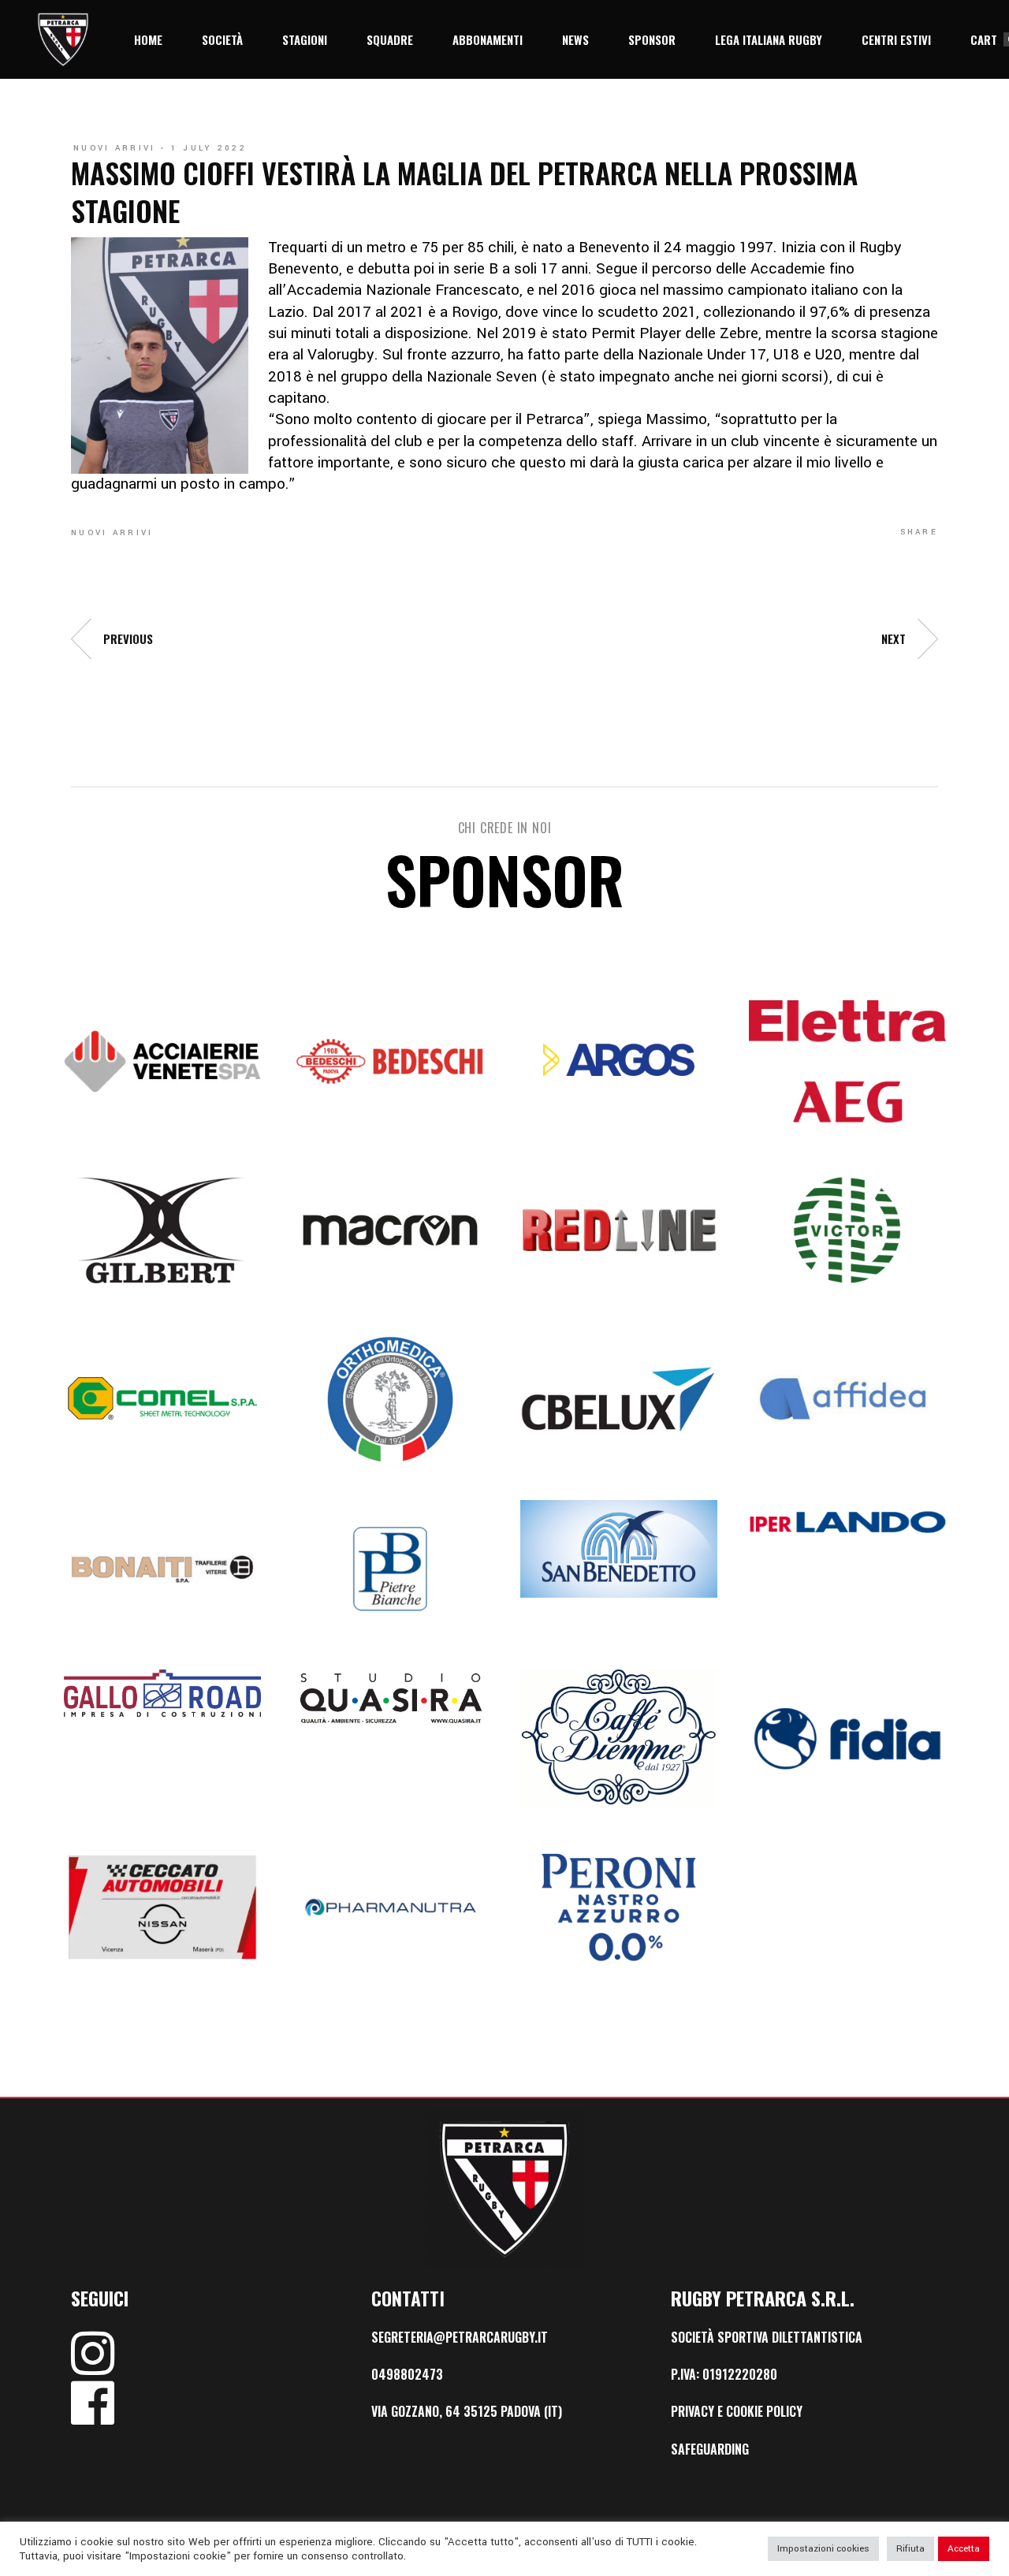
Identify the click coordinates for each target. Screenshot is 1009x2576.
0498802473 (407, 2374)
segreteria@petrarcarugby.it (460, 2337)
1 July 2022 (209, 148)
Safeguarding (710, 2449)
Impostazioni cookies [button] (823, 2549)
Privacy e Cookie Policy (737, 2411)
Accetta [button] (964, 2549)
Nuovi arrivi (115, 148)
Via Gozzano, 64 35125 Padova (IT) (467, 2411)
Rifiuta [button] (910, 2549)
